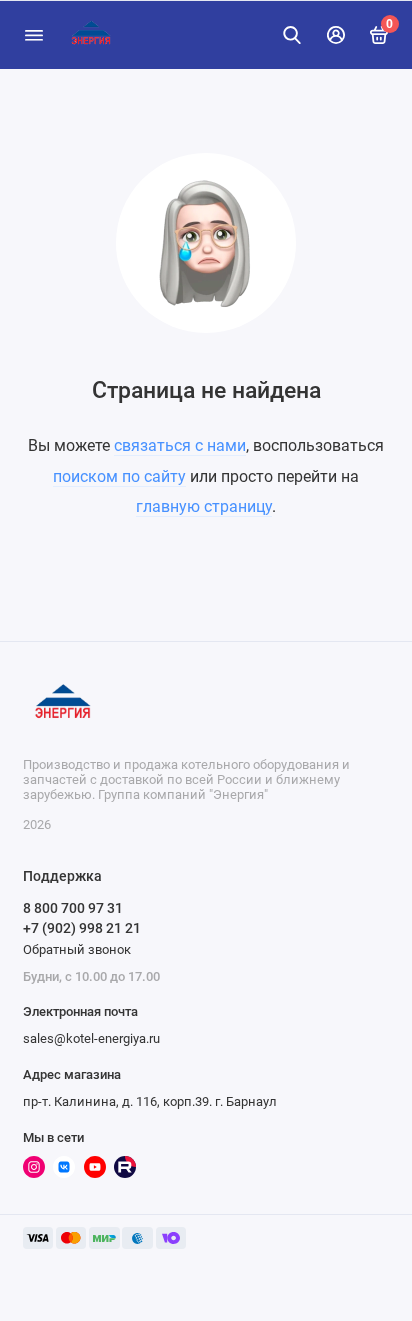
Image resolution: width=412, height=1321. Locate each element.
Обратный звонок (77, 949)
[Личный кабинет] (336, 35)
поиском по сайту (119, 476)
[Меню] (34, 35)
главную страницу (204, 506)
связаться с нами (180, 445)
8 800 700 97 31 (73, 908)
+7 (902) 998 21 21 (82, 928)
